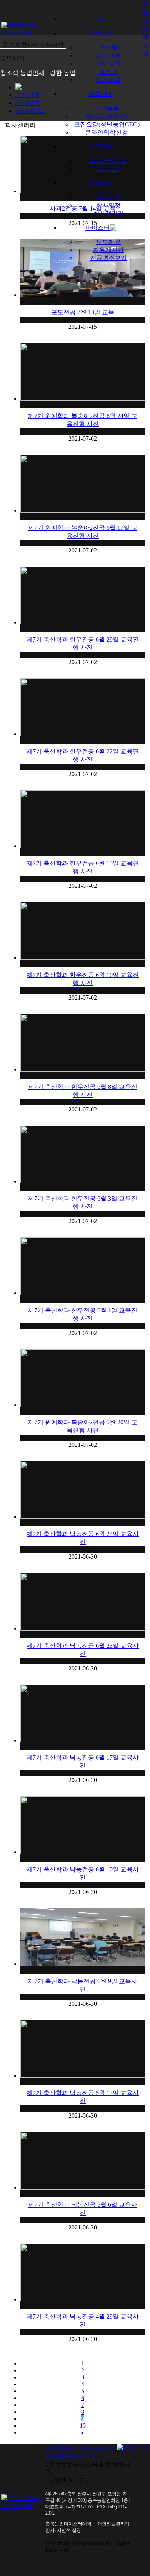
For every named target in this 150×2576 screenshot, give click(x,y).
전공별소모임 (108, 258)
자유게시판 (108, 250)
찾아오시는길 (76, 2456)
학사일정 (108, 205)
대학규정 (108, 64)
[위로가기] (132, 2447)
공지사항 (108, 197)
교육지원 (101, 183)
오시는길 (108, 80)
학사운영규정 (108, 161)
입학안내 (101, 94)
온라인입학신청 (107, 132)
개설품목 (107, 108)
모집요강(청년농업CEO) (107, 124)
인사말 (108, 47)
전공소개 (108, 169)
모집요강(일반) (107, 116)
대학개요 (108, 56)
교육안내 (101, 147)
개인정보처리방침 (70, 2448)
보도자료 (108, 242)
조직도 (108, 72)
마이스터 (98, 228)
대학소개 (101, 33)
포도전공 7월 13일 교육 (83, 312)
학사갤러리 (108, 213)
